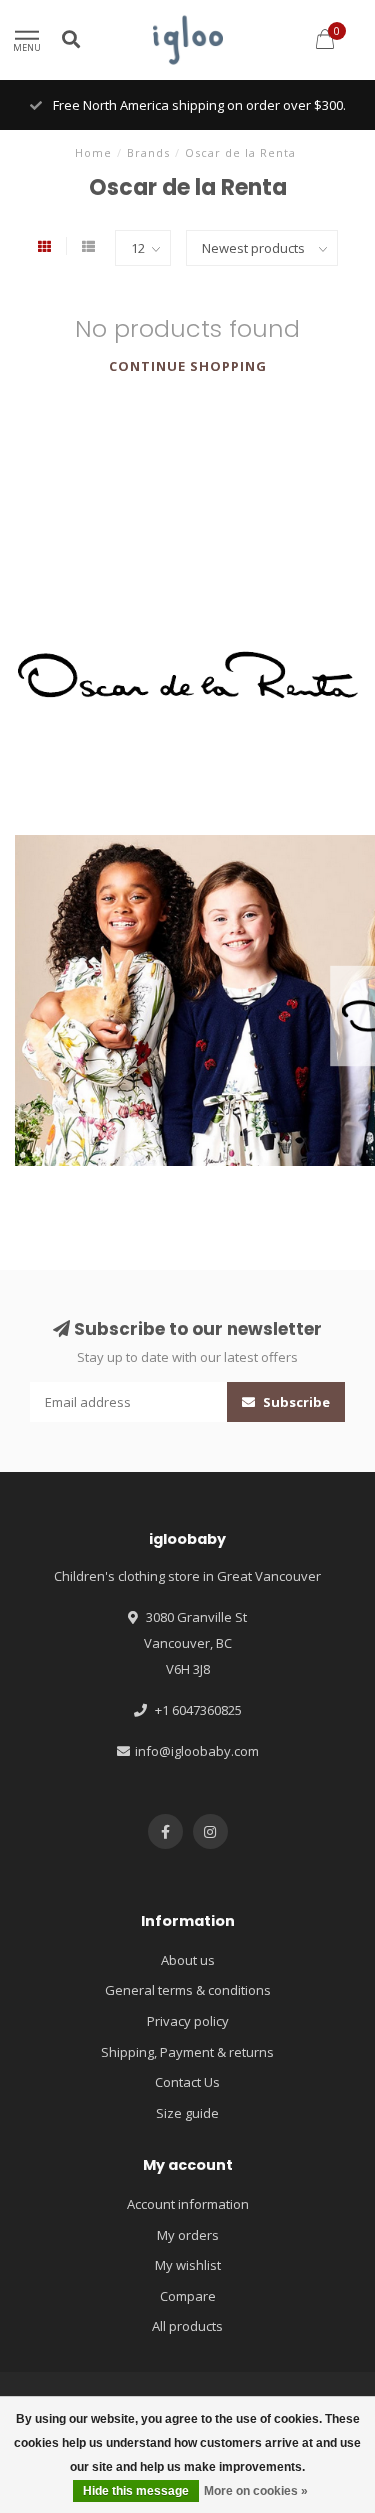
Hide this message (136, 2491)
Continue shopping (188, 366)
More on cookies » (256, 2491)
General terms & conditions (188, 1990)
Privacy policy (188, 2021)
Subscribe (295, 1402)
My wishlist (188, 2265)
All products (187, 2326)
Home (93, 152)
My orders (188, 2235)
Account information (188, 2204)
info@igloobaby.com (197, 1751)
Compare (188, 2296)
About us (188, 1960)
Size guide (187, 2113)
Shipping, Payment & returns (187, 2052)
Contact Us (187, 2082)
